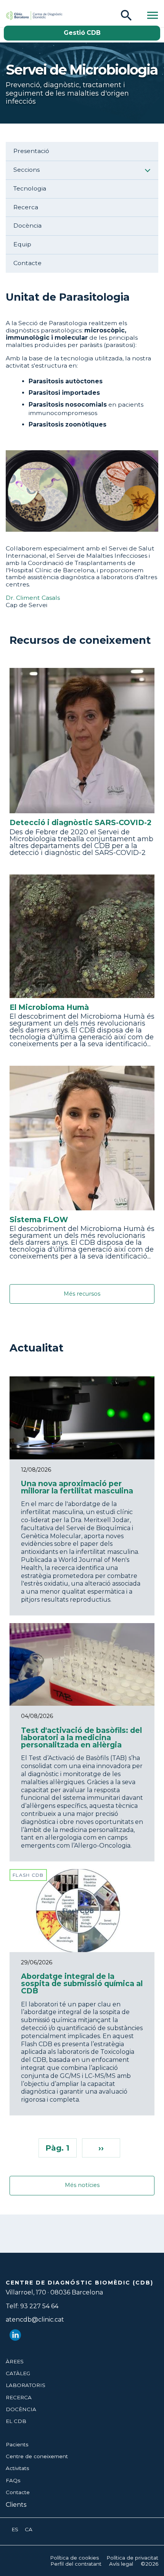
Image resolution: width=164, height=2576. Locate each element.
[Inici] (24, 15)
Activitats (17, 2468)
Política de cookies (74, 2558)
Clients (16, 2505)
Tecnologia (30, 189)
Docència (27, 226)
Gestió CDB (82, 33)
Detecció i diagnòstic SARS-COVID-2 (80, 823)
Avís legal (121, 2564)
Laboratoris (26, 2385)
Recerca (26, 207)
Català (29, 2530)
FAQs (13, 2480)
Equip (22, 244)
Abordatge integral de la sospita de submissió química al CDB (82, 1983)
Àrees (15, 2361)
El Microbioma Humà (49, 1007)
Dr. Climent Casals (33, 598)
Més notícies (82, 2185)
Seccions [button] (27, 170)
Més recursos (82, 1294)
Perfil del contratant (76, 2564)
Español (15, 2530)
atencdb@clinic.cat (35, 2320)
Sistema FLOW (39, 1220)
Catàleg (18, 2373)
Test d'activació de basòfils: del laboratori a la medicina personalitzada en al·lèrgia (81, 1737)
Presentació (31, 151)
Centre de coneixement (37, 2456)
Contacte (27, 263)
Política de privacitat (132, 2558)
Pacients (17, 2444)
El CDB (16, 2421)
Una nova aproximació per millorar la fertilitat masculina (77, 1487)
